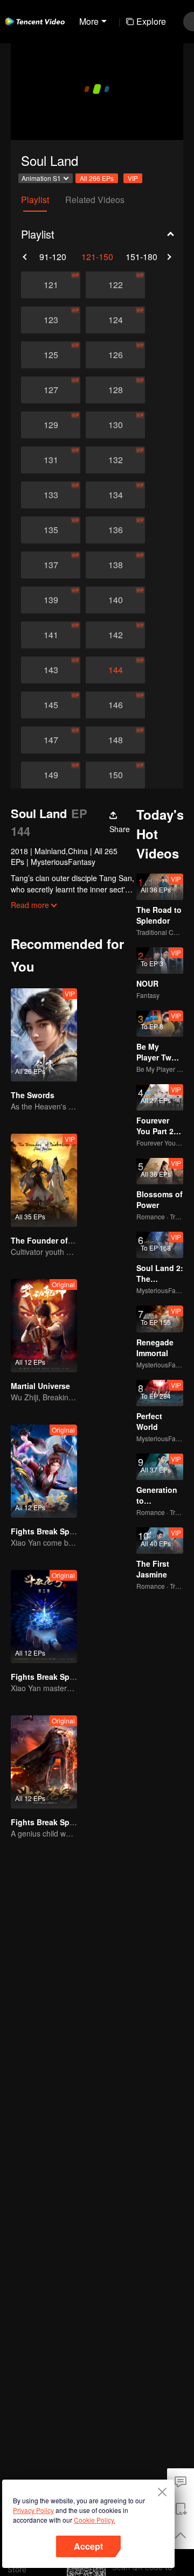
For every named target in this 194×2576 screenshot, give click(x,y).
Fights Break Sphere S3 (54, 1677)
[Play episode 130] (115, 425)
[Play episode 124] (115, 320)
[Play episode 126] (115, 355)
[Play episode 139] (51, 600)
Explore (151, 21)
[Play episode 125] (51, 355)
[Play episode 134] (115, 495)
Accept (88, 2546)
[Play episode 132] (115, 460)
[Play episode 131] (51, 460)
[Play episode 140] (115, 600)
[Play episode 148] (115, 740)
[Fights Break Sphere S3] (44, 1617)
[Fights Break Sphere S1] (44, 1762)
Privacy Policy (33, 2510)
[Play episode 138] (115, 565)
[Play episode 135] (51, 530)
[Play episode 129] (51, 425)
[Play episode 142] (115, 635)
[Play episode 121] (51, 285)
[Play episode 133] (51, 495)
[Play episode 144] (115, 670)
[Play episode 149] (51, 775)
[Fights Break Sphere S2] (44, 1471)
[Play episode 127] (51, 390)
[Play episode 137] (51, 565)
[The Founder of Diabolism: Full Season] (44, 1180)
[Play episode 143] (51, 670)
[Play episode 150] (115, 775)
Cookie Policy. (95, 2520)
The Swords (33, 1095)
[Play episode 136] (115, 530)
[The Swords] (44, 1035)
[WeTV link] (35, 22)
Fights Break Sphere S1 (54, 1822)
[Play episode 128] (115, 390)
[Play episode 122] (115, 285)
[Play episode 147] (51, 740)
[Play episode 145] (51, 705)
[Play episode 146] (115, 705)
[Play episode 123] (51, 320)
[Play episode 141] (51, 635)
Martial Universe (40, 1386)
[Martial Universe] (44, 1326)
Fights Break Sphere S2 (54, 1531)
